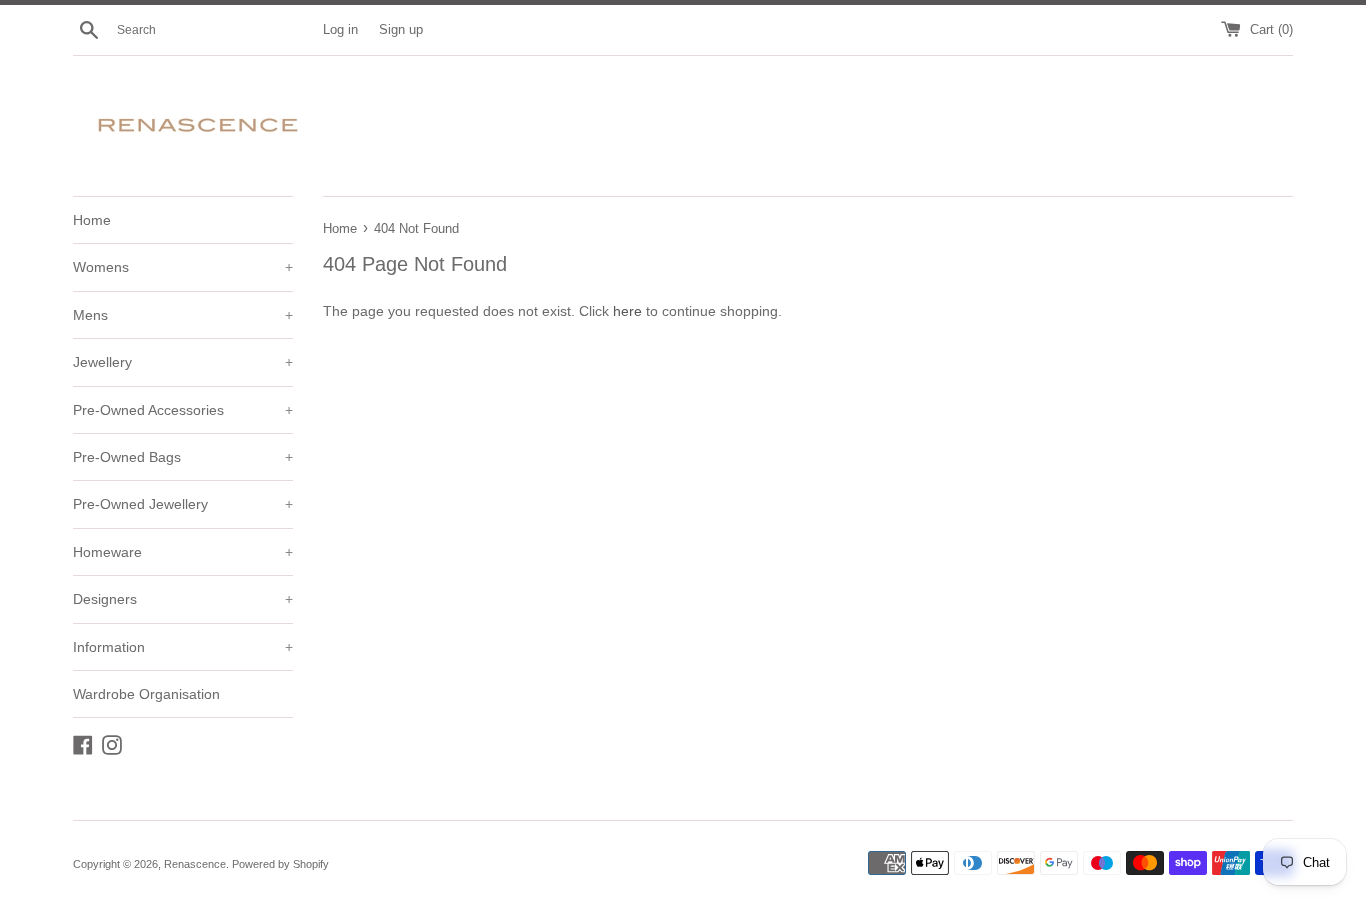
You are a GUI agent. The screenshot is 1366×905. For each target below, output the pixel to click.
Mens (183, 315)
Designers (183, 599)
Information (183, 647)
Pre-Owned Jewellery (183, 504)
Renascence (195, 864)
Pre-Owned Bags (183, 457)
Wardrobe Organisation (146, 694)
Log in (340, 30)
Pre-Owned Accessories (183, 410)
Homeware (183, 552)
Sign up (401, 30)
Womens (183, 267)
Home (92, 220)
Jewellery (183, 362)
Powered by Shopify (280, 864)
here (627, 311)
